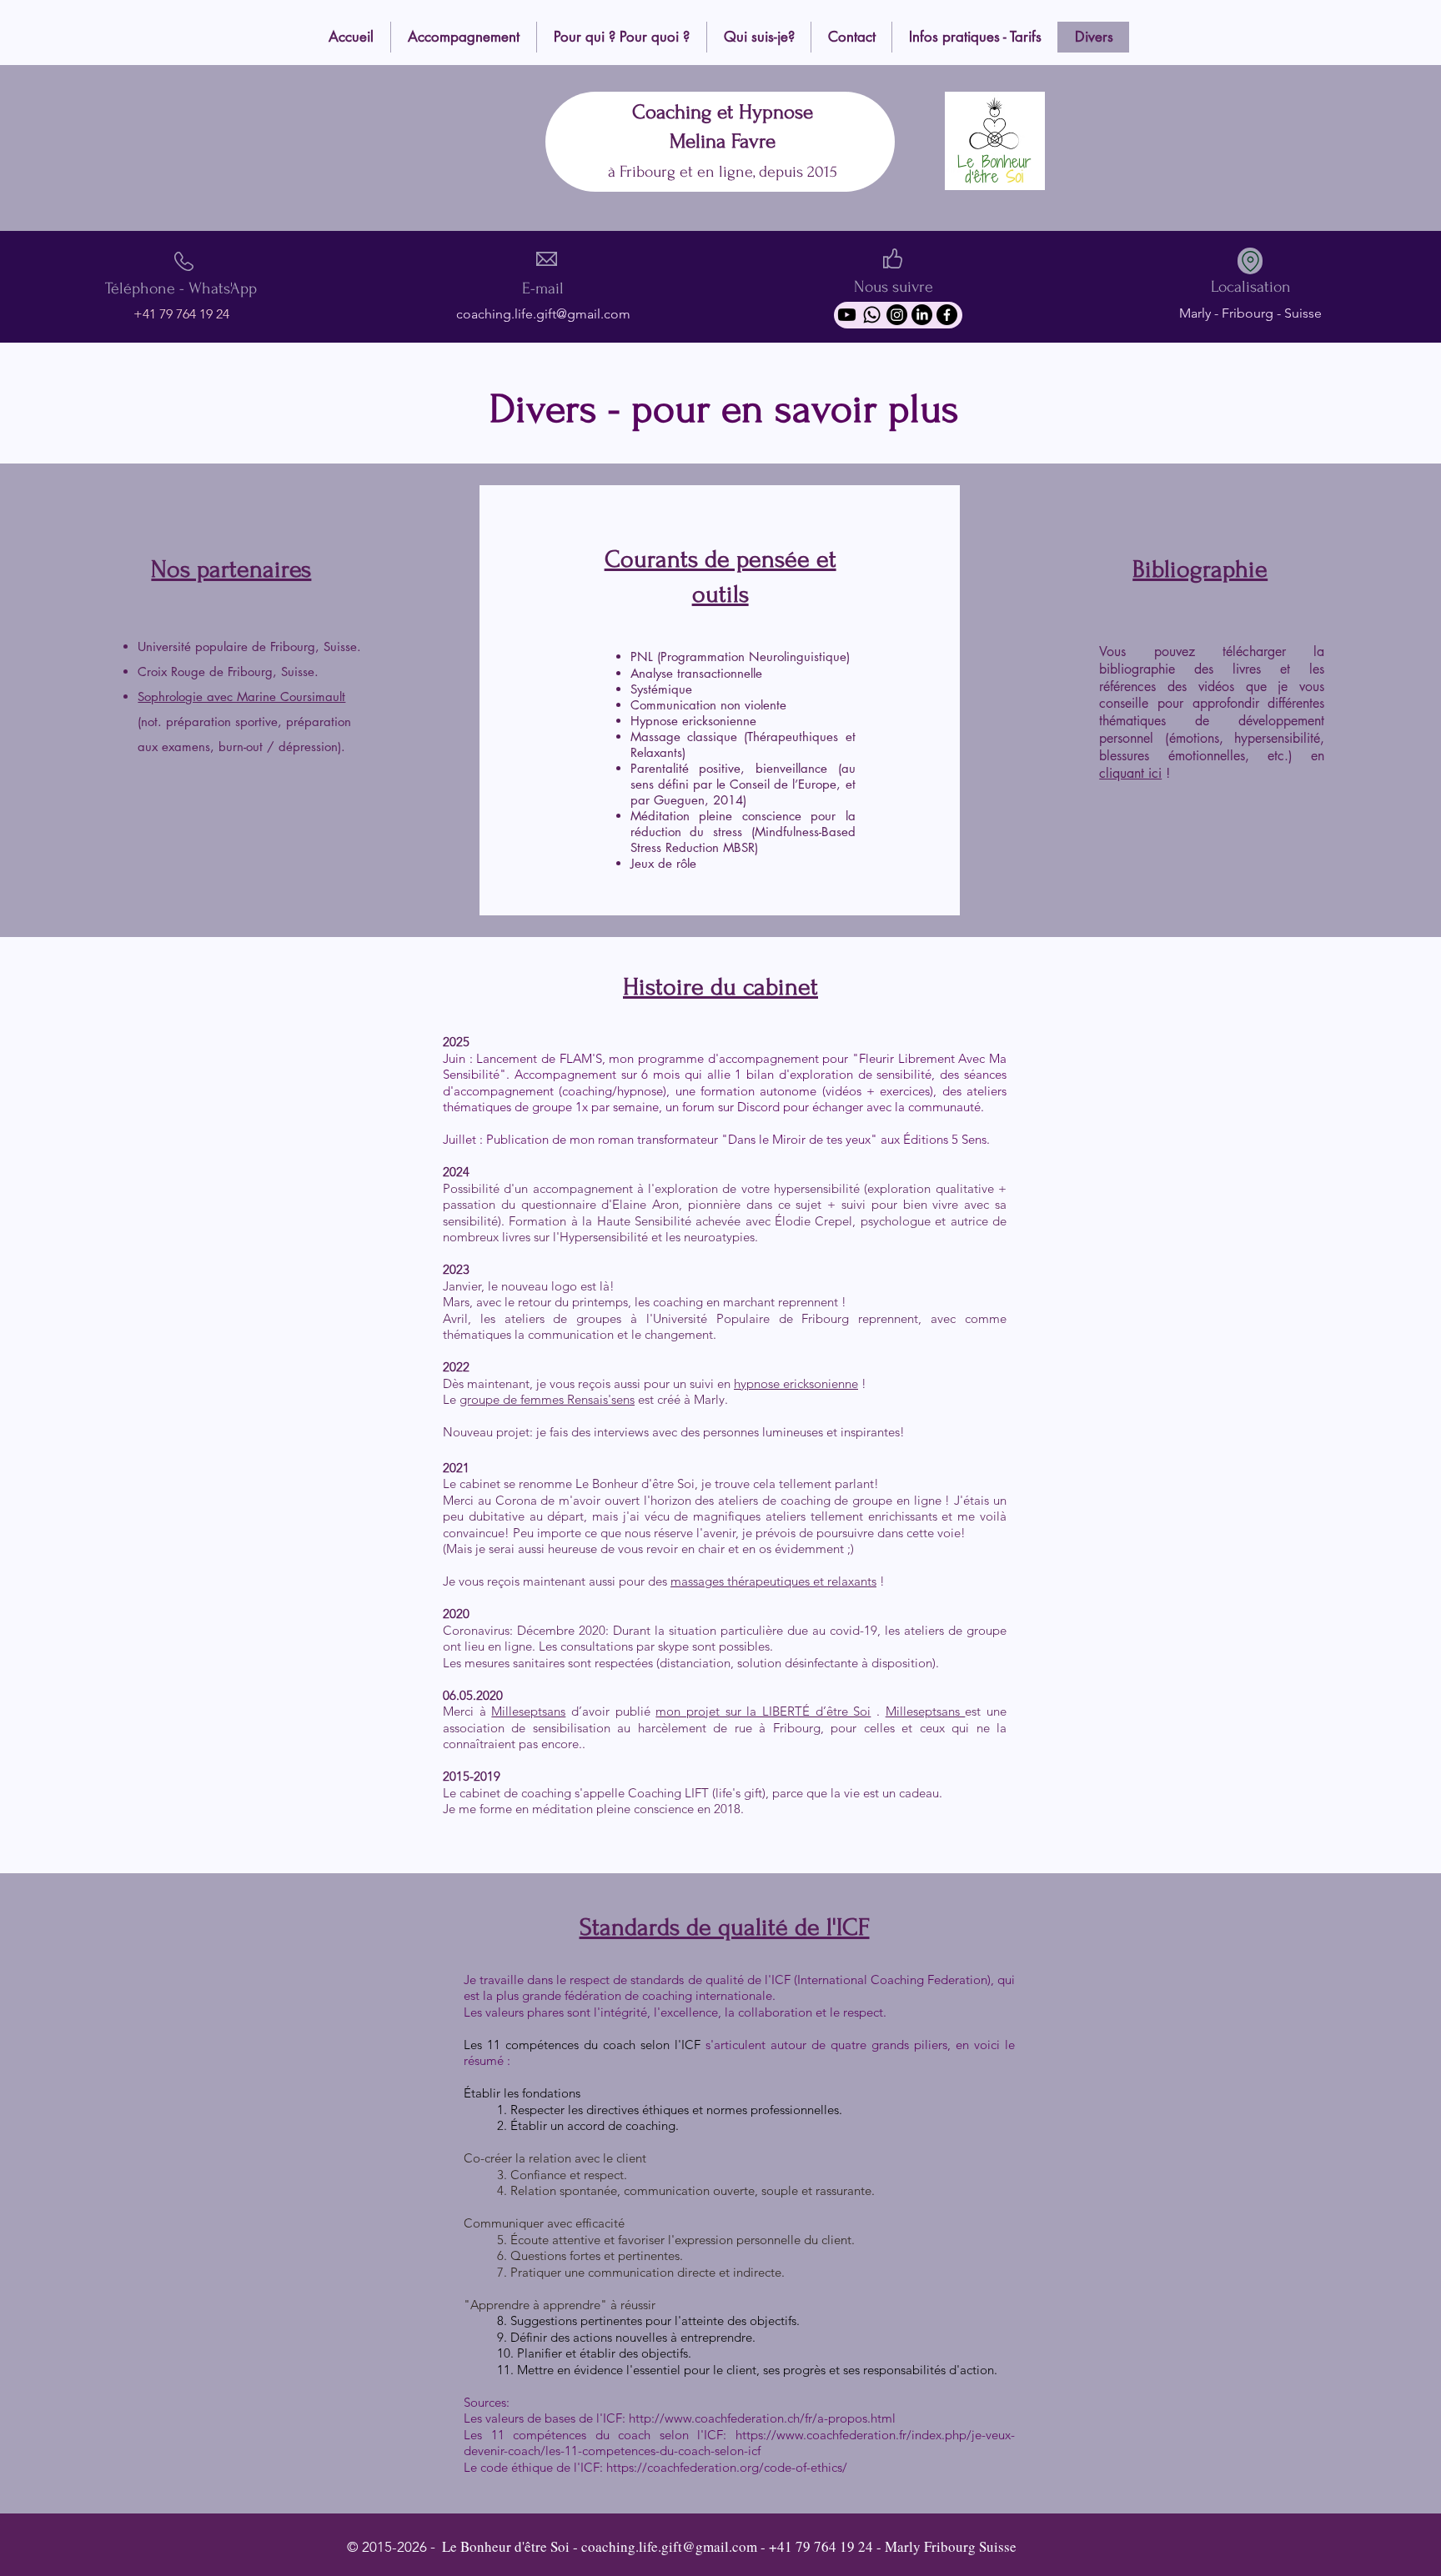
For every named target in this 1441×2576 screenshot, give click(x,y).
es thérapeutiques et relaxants (794, 1581)
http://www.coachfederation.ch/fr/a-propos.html (762, 2418)
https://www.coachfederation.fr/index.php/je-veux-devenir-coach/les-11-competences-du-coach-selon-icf (739, 2443)
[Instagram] (897, 315)
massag (691, 1581)
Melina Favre (723, 141)
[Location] (1250, 261)
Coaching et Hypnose (723, 112)
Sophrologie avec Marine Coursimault (241, 697)
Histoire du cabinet (720, 987)
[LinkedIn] (922, 315)
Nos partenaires (231, 569)
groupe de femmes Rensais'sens (547, 1399)
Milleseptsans (528, 1711)
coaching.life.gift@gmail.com (543, 314)
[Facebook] (947, 315)
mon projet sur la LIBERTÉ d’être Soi (763, 1711)
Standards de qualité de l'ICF (725, 1927)
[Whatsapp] (872, 315)
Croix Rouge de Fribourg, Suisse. (228, 672)
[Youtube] (847, 315)
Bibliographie (1200, 569)
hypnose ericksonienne (796, 1383)
